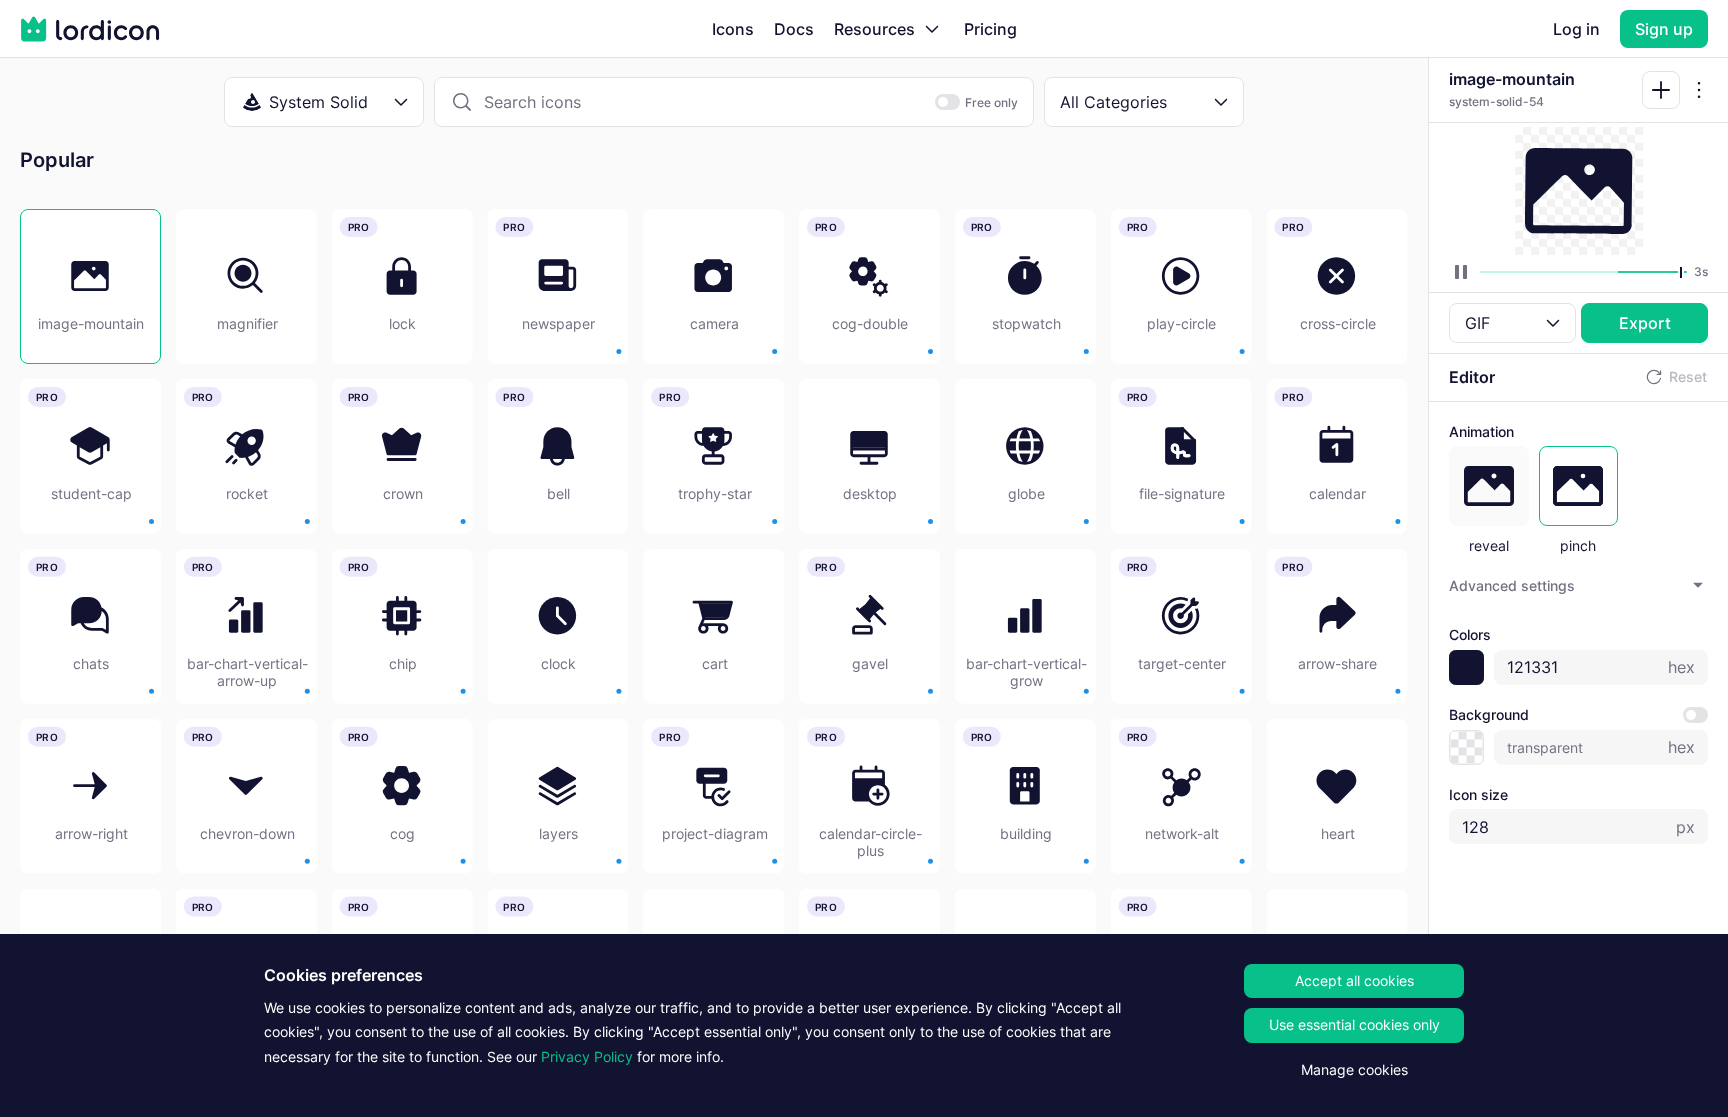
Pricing (990, 29)
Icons (733, 29)
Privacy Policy (587, 1056)
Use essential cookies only (1354, 1024)
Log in (1576, 29)
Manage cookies (1354, 1069)
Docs (794, 29)
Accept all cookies (1354, 980)
